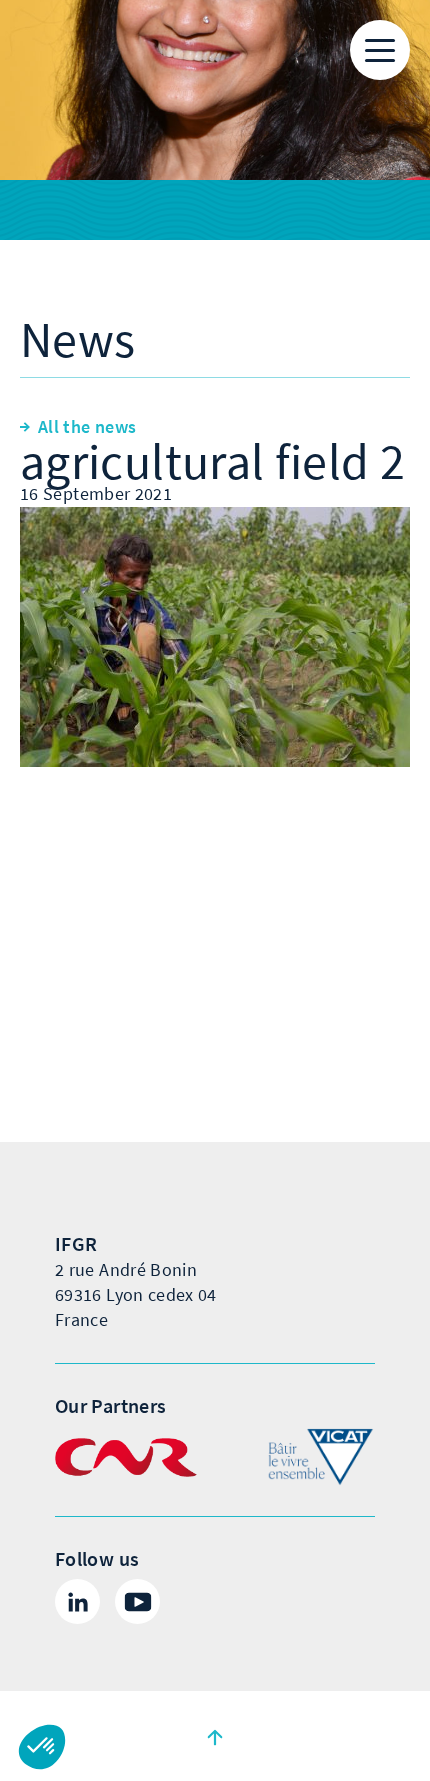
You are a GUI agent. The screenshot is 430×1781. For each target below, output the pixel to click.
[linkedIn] (77, 1601)
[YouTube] (137, 1601)
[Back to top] (215, 1736)
